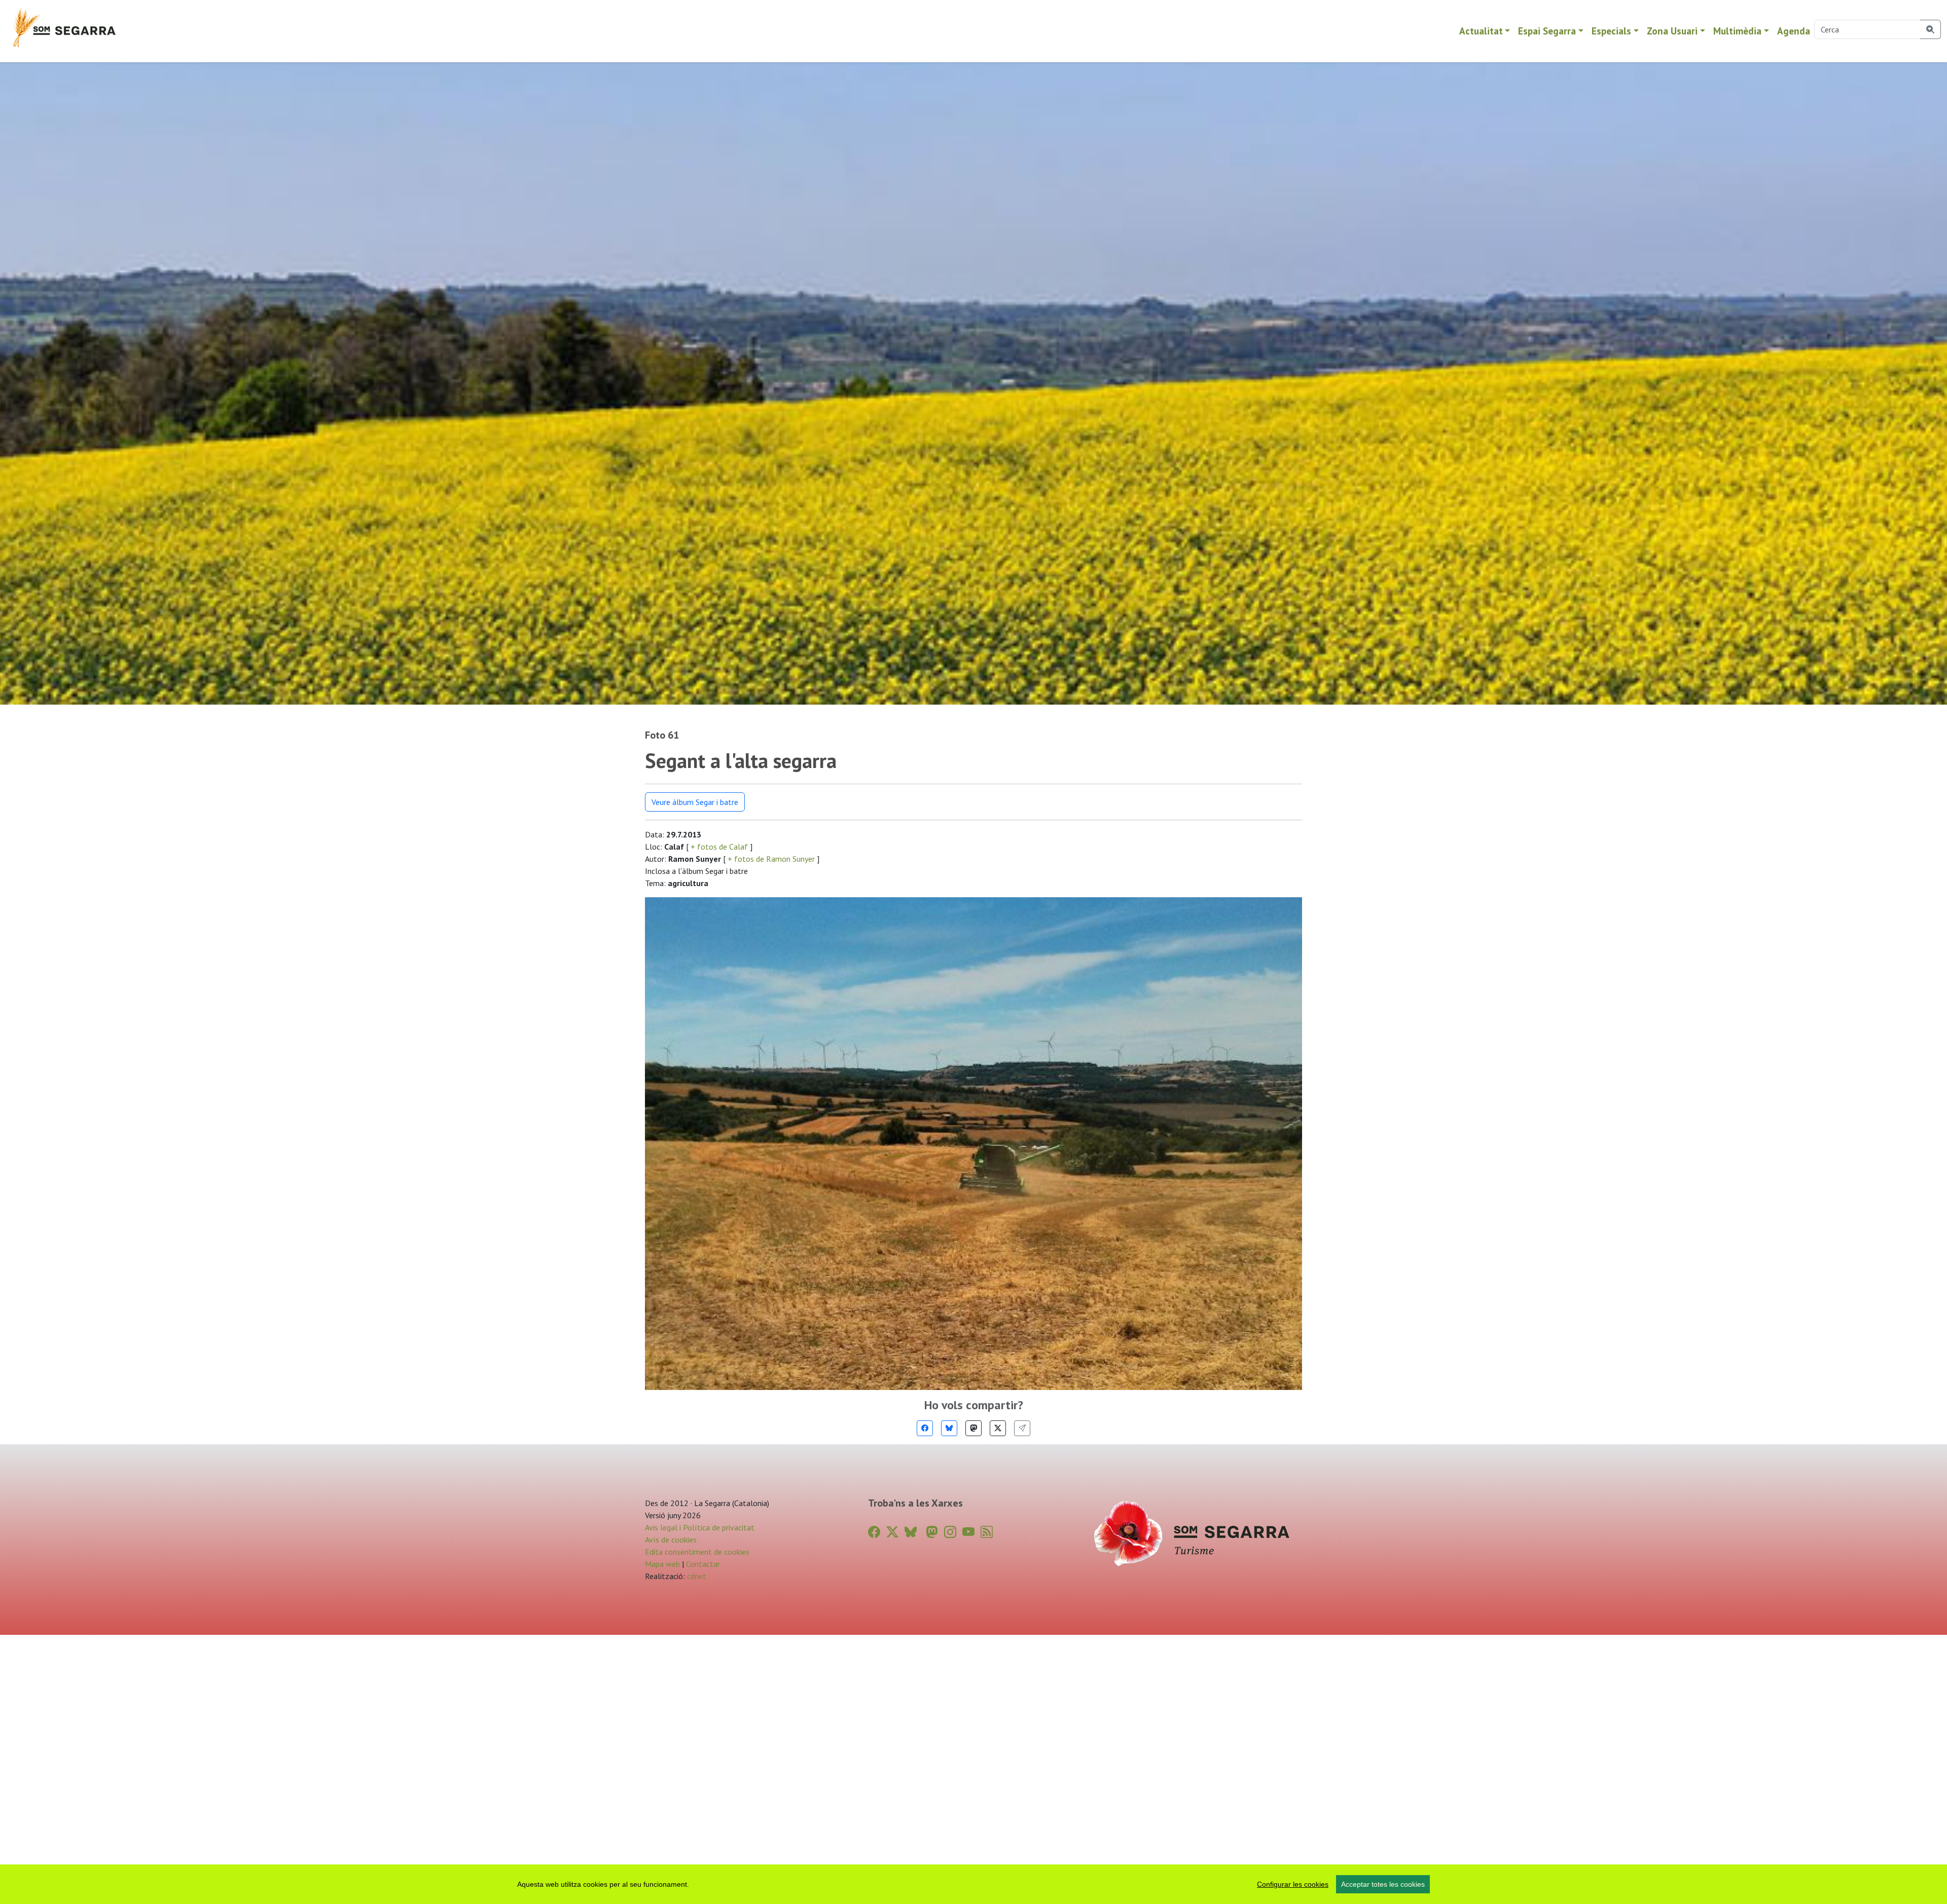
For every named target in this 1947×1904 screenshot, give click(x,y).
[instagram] (950, 1532)
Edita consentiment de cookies (697, 1552)
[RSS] (987, 1532)
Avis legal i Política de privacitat (700, 1527)
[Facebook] (925, 1428)
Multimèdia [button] (1737, 31)
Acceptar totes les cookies (1383, 1884)
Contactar (703, 1564)
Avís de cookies (671, 1540)
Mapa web (662, 1564)
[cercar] (1931, 29)
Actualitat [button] (1481, 31)
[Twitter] (998, 1428)
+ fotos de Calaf (719, 847)
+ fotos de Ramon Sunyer (771, 859)
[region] (974, 1884)
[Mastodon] (974, 1428)
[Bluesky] (949, 1428)
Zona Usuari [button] (1672, 31)
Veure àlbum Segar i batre (695, 802)
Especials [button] (1611, 31)
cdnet (696, 1576)
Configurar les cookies (1293, 1884)
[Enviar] (1022, 1428)
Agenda (1794, 31)
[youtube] (968, 1532)
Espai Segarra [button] (1547, 31)
